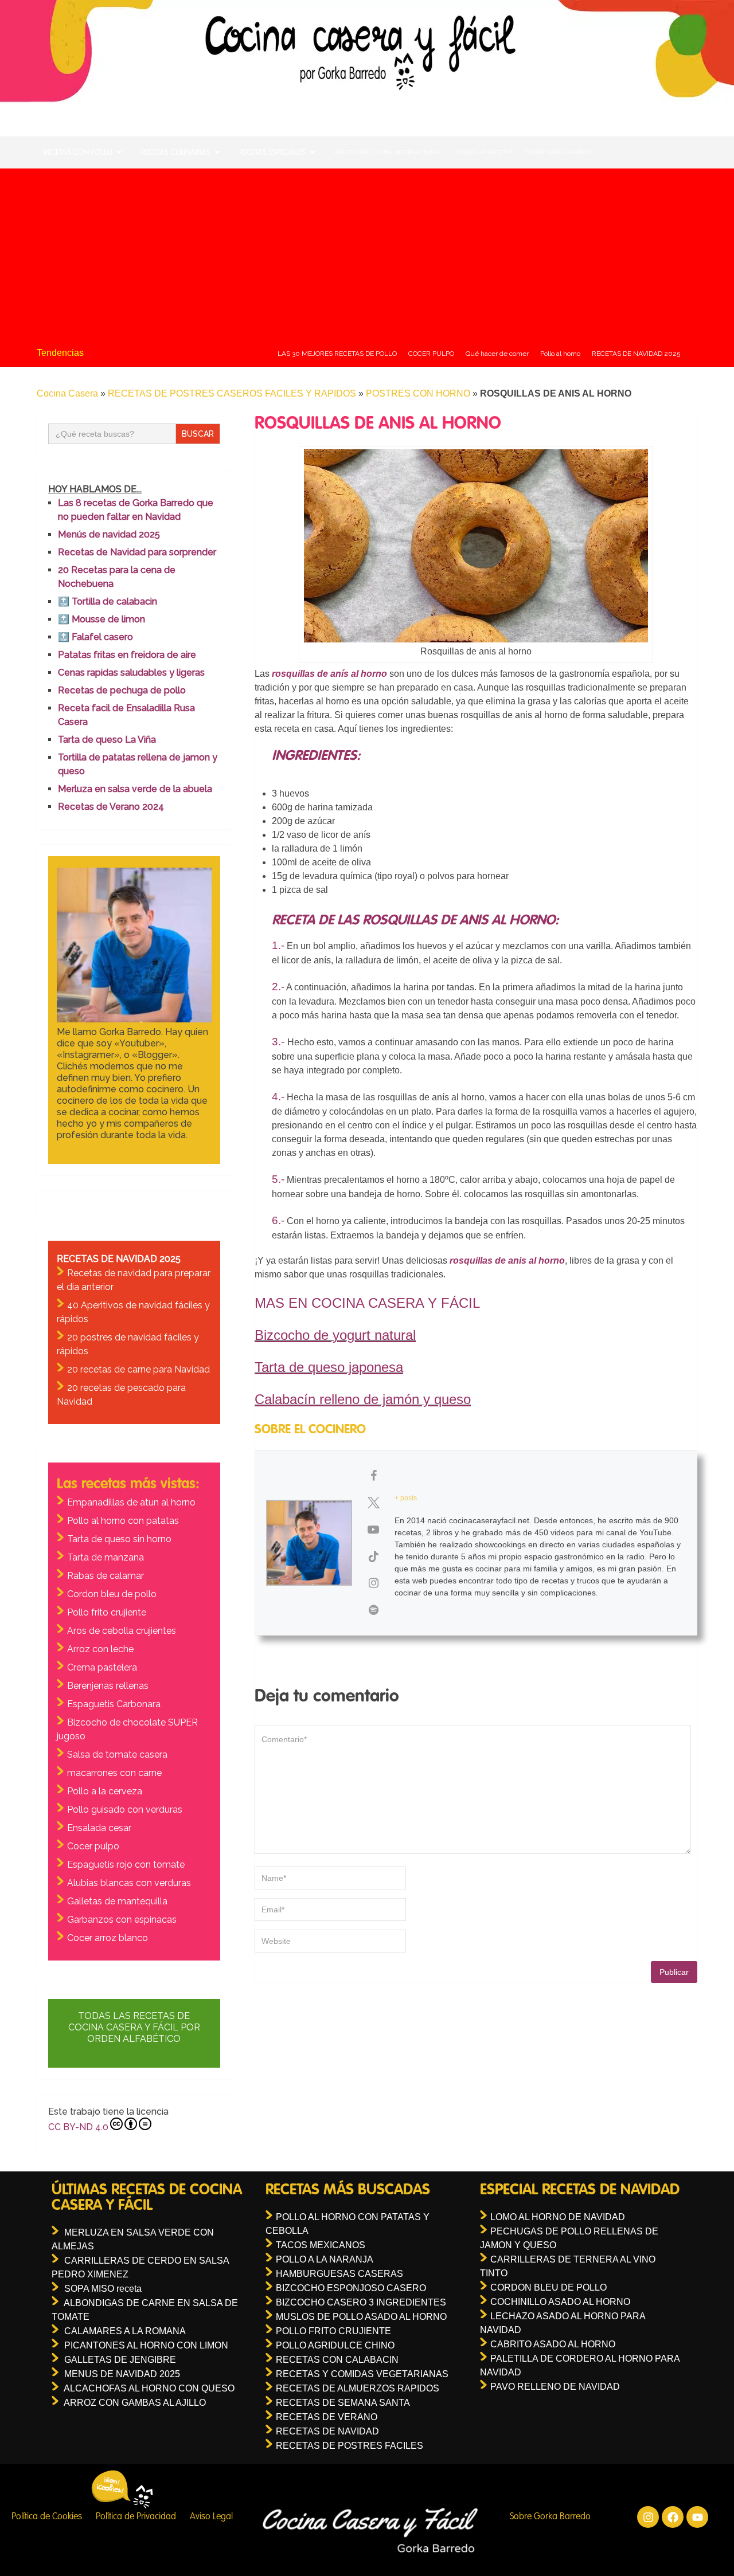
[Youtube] (697, 2517)
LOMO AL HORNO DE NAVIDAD (558, 2217)
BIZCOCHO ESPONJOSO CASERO (351, 2288)
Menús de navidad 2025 (109, 534)
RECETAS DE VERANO (327, 2417)
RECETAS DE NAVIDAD (327, 2431)
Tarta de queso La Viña (107, 740)
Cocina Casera (67, 393)
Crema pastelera (102, 1667)
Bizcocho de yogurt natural (335, 1335)
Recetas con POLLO (78, 152)
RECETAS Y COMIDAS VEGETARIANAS (362, 2374)
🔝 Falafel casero (95, 637)
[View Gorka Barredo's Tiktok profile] (373, 1556)
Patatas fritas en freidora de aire (127, 655)
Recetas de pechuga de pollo (122, 690)
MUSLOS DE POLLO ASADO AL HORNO (361, 2317)
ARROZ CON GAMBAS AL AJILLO (135, 2403)
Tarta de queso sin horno (119, 1539)
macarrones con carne (114, 1773)
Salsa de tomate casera (117, 1754)
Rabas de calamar (106, 1576)
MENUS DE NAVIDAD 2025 (122, 2374)
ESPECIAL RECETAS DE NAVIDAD (580, 2190)
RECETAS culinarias (176, 152)
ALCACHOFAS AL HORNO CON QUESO (149, 2388)
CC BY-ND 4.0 (78, 2127)
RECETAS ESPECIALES (272, 152)
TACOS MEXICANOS (321, 2245)
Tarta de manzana (106, 1557)
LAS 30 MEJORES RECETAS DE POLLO (337, 354)
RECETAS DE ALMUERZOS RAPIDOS (358, 2388)
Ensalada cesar (99, 1828)
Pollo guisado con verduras (125, 1810)
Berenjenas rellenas (108, 1686)
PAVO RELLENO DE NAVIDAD (555, 2387)
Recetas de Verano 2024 (111, 807)
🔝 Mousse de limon (101, 619)
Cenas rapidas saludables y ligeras (131, 673)
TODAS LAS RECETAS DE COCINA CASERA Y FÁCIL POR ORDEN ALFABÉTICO (134, 2027)
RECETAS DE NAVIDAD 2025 (636, 354)
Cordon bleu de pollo (112, 1594)
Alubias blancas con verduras (129, 1883)
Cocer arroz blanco (108, 1938)
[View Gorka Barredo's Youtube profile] (373, 1530)
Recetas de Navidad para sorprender (137, 552)
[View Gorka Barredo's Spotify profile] (373, 1610)
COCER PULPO (431, 354)
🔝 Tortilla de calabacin (108, 601)
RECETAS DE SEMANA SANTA (343, 2403)
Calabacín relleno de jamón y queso (363, 1399)
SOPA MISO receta (103, 2289)
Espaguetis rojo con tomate (126, 1865)
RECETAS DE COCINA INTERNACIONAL (388, 152)
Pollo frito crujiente (107, 1612)
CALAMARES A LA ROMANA (125, 2331)
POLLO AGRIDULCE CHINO (335, 2345)
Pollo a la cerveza (105, 1791)
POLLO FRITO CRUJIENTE (333, 2331)
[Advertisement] (367, 254)
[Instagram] (648, 2517)
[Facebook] (673, 2517)
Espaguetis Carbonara (114, 1704)
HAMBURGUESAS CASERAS (339, 2274)
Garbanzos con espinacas (122, 1920)
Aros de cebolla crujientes (122, 1631)
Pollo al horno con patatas (123, 1521)
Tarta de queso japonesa (329, 1367)
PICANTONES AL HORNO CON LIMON (146, 2345)
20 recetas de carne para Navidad (138, 1369)
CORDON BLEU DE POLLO (548, 2287)
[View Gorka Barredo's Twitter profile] (373, 1503)
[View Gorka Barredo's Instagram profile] (373, 1583)
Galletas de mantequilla (117, 1901)
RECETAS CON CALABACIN (337, 2360)
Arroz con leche (100, 1649)
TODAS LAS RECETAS (484, 152)
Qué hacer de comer (497, 354)
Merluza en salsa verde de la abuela (135, 789)
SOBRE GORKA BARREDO (560, 152)
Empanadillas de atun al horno (131, 1502)
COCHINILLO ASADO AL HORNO (560, 2302)
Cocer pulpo (93, 1846)
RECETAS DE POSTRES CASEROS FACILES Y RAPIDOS (232, 393)
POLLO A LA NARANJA (325, 2259)
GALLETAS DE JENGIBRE (120, 2360)
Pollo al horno (560, 354)
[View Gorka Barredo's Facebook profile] (373, 1476)
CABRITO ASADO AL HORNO (553, 2344)
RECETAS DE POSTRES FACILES (350, 2446)
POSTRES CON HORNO (418, 393)
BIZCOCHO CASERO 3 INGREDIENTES (361, 2302)
